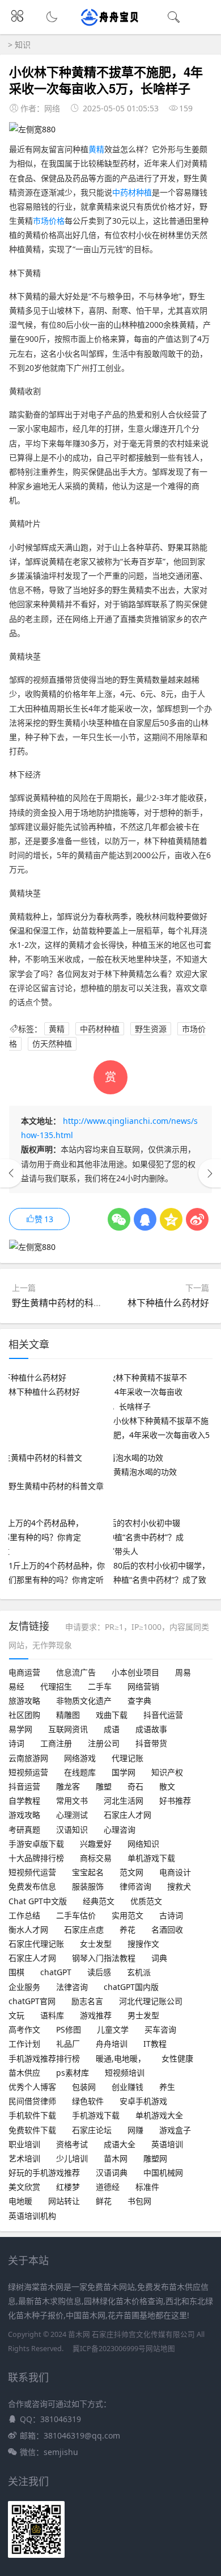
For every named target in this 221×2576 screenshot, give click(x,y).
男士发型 (143, 2015)
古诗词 (171, 1915)
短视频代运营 (32, 1872)
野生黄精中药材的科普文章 (66, 1303)
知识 (23, 45)
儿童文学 (113, 2029)
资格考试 (72, 2144)
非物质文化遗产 (84, 1701)
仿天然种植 (52, 1044)
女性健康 (177, 2058)
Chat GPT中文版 (38, 1901)
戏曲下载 (112, 1715)
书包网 (139, 2201)
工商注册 (56, 1743)
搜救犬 (179, 1886)
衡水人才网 (28, 1929)
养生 (167, 2087)
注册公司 (104, 1743)
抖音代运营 (163, 1715)
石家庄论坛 (92, 2130)
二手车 (100, 1686)
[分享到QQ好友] (145, 1219)
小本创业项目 (135, 1672)
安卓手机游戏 (143, 2101)
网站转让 (64, 2201)
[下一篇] (210, 1173)
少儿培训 (72, 2158)
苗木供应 (24, 2073)
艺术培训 (24, 2158)
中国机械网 (163, 2173)
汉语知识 (72, 1829)
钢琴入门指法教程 (104, 1958)
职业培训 (24, 2144)
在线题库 (80, 1772)
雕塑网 (155, 2158)
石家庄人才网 (127, 1815)
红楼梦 (68, 2187)
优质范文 (146, 1901)
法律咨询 (72, 1987)
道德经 (108, 2187)
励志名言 (87, 2001)
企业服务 (24, 1987)
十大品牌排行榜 (36, 1858)
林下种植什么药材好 (168, 1303)
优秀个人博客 (32, 2087)
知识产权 (167, 1772)
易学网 (20, 1729)
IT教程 (155, 2044)
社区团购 (24, 1715)
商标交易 (96, 1858)
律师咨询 (135, 1886)
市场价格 (49, 221)
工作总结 (24, 1915)
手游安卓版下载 (36, 1844)
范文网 (131, 1872)
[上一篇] (11, 1173)
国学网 (124, 1772)
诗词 (16, 1743)
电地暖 (20, 2201)
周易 (183, 1672)
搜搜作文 (143, 1944)
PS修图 (69, 2029)
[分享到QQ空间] (171, 1219)
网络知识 (143, 1844)
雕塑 (104, 1786)
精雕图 (68, 1715)
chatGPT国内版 (131, 1987)
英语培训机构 (32, 2216)
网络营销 (143, 1686)
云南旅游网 (28, 1758)
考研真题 (24, 1829)
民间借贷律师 (32, 2101)
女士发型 (96, 1944)
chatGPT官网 (32, 2001)
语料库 (52, 2015)
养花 (127, 1929)
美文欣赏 (24, 2187)
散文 (167, 1786)
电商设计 (175, 1872)
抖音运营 (24, 1786)
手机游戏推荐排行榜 (44, 2058)
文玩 (16, 2015)
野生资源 (151, 1029)
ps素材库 (73, 2073)
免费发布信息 (32, 1886)
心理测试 (72, 1815)
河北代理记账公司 (151, 2001)
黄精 (96, 149)
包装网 (84, 2087)
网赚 (135, 2130)
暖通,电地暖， (121, 2058)
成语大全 (120, 2144)
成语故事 (151, 1729)
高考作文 (24, 2029)
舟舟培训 (112, 2044)
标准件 (147, 2187)
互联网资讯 (68, 1729)
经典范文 (99, 1901)
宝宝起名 (88, 1872)
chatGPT (56, 1972)
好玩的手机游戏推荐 (44, 2173)
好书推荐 (175, 1801)
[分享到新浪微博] (197, 1219)
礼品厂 (68, 2044)
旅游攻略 (24, 1701)
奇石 (135, 1786)
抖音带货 (151, 1743)
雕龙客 (68, 1786)
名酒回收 (167, 1929)
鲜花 (104, 2201)
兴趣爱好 (96, 1844)
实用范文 (127, 1915)
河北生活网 (124, 1801)
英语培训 (167, 2144)
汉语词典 (112, 2173)
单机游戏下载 (151, 1858)
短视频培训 (125, 2073)
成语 (112, 1729)
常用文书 (72, 1801)
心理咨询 (120, 1829)
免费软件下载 (32, 2130)
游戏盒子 (175, 2130)
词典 (159, 1958)
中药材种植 (132, 192)
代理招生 (56, 1686)
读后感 (99, 1972)
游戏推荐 (96, 2015)
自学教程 (24, 1801)
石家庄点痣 (84, 1929)
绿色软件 (88, 2101)
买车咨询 (160, 2029)
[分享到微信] (119, 1219)
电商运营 (24, 1672)
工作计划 (24, 2044)
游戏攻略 (24, 1815)
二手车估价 (76, 1915)
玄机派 (139, 1972)
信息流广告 (76, 1672)
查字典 (139, 1701)
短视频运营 (28, 1772)
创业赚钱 (127, 2087)
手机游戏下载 (96, 2115)
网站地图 (160, 2349)
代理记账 (127, 1758)
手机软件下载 (32, 2115)
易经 (16, 1686)
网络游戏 (80, 1758)
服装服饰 (88, 1886)
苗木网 (116, 2158)
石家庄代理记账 (36, 1944)
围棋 (16, 1972)
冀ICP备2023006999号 (109, 2349)
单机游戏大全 (159, 2115)
